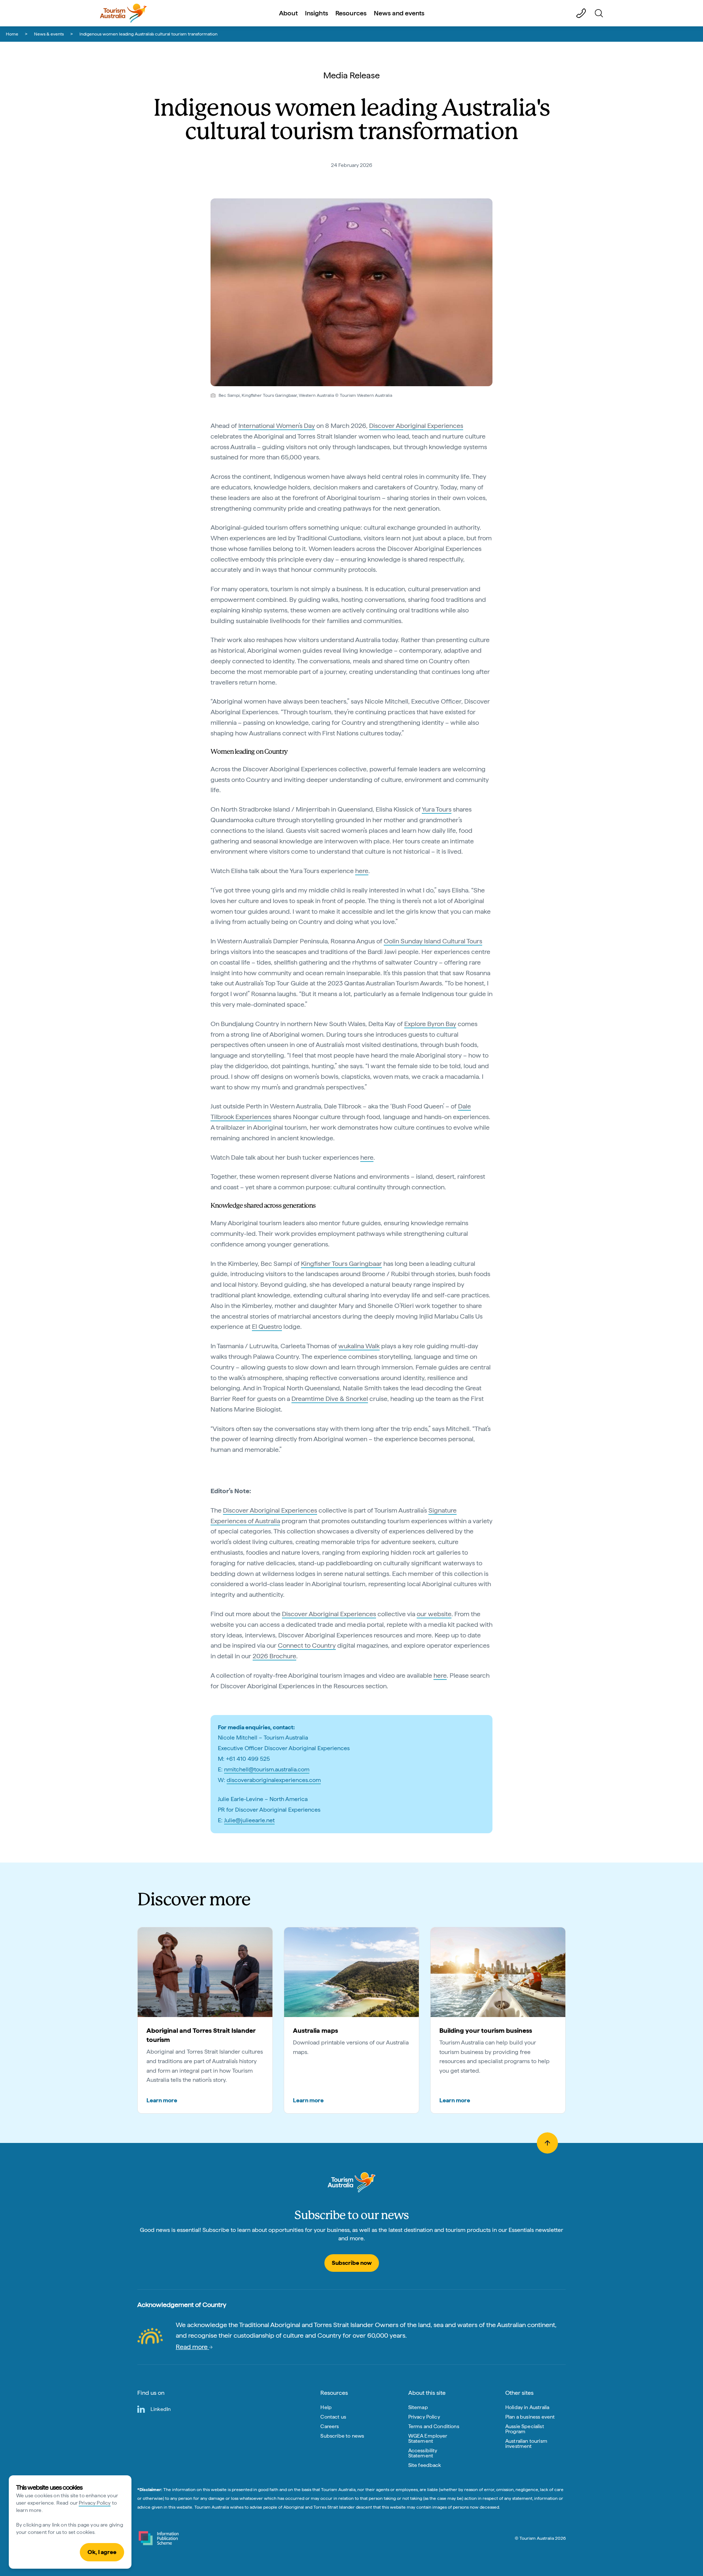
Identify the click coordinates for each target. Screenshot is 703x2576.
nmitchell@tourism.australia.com (267, 1769)
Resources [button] (351, 13)
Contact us (333, 2417)
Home (12, 34)
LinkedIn (161, 2409)
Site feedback (425, 2465)
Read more (192, 2347)
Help (326, 2407)
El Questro (267, 1326)
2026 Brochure (274, 1656)
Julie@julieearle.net (249, 1820)
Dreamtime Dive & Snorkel (330, 1399)
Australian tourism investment (526, 2443)
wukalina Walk (359, 1346)
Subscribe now (352, 2263)
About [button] (288, 13)
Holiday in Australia (527, 2407)
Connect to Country (307, 1645)
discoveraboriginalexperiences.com (274, 1780)
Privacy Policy (95, 2503)
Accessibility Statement (423, 2453)
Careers (330, 2426)
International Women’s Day (277, 426)
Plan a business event (530, 2417)
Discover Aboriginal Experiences (416, 426)
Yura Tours (437, 809)
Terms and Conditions (434, 2426)
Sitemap (418, 2407)
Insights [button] (317, 13)
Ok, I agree (102, 2552)
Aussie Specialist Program (525, 2429)
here (362, 871)
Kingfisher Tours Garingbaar (341, 1263)
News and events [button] (399, 13)
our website (434, 1614)
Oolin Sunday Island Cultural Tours (433, 941)
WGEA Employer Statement (428, 2438)
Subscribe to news (342, 2436)
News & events (49, 34)
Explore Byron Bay (430, 1024)
